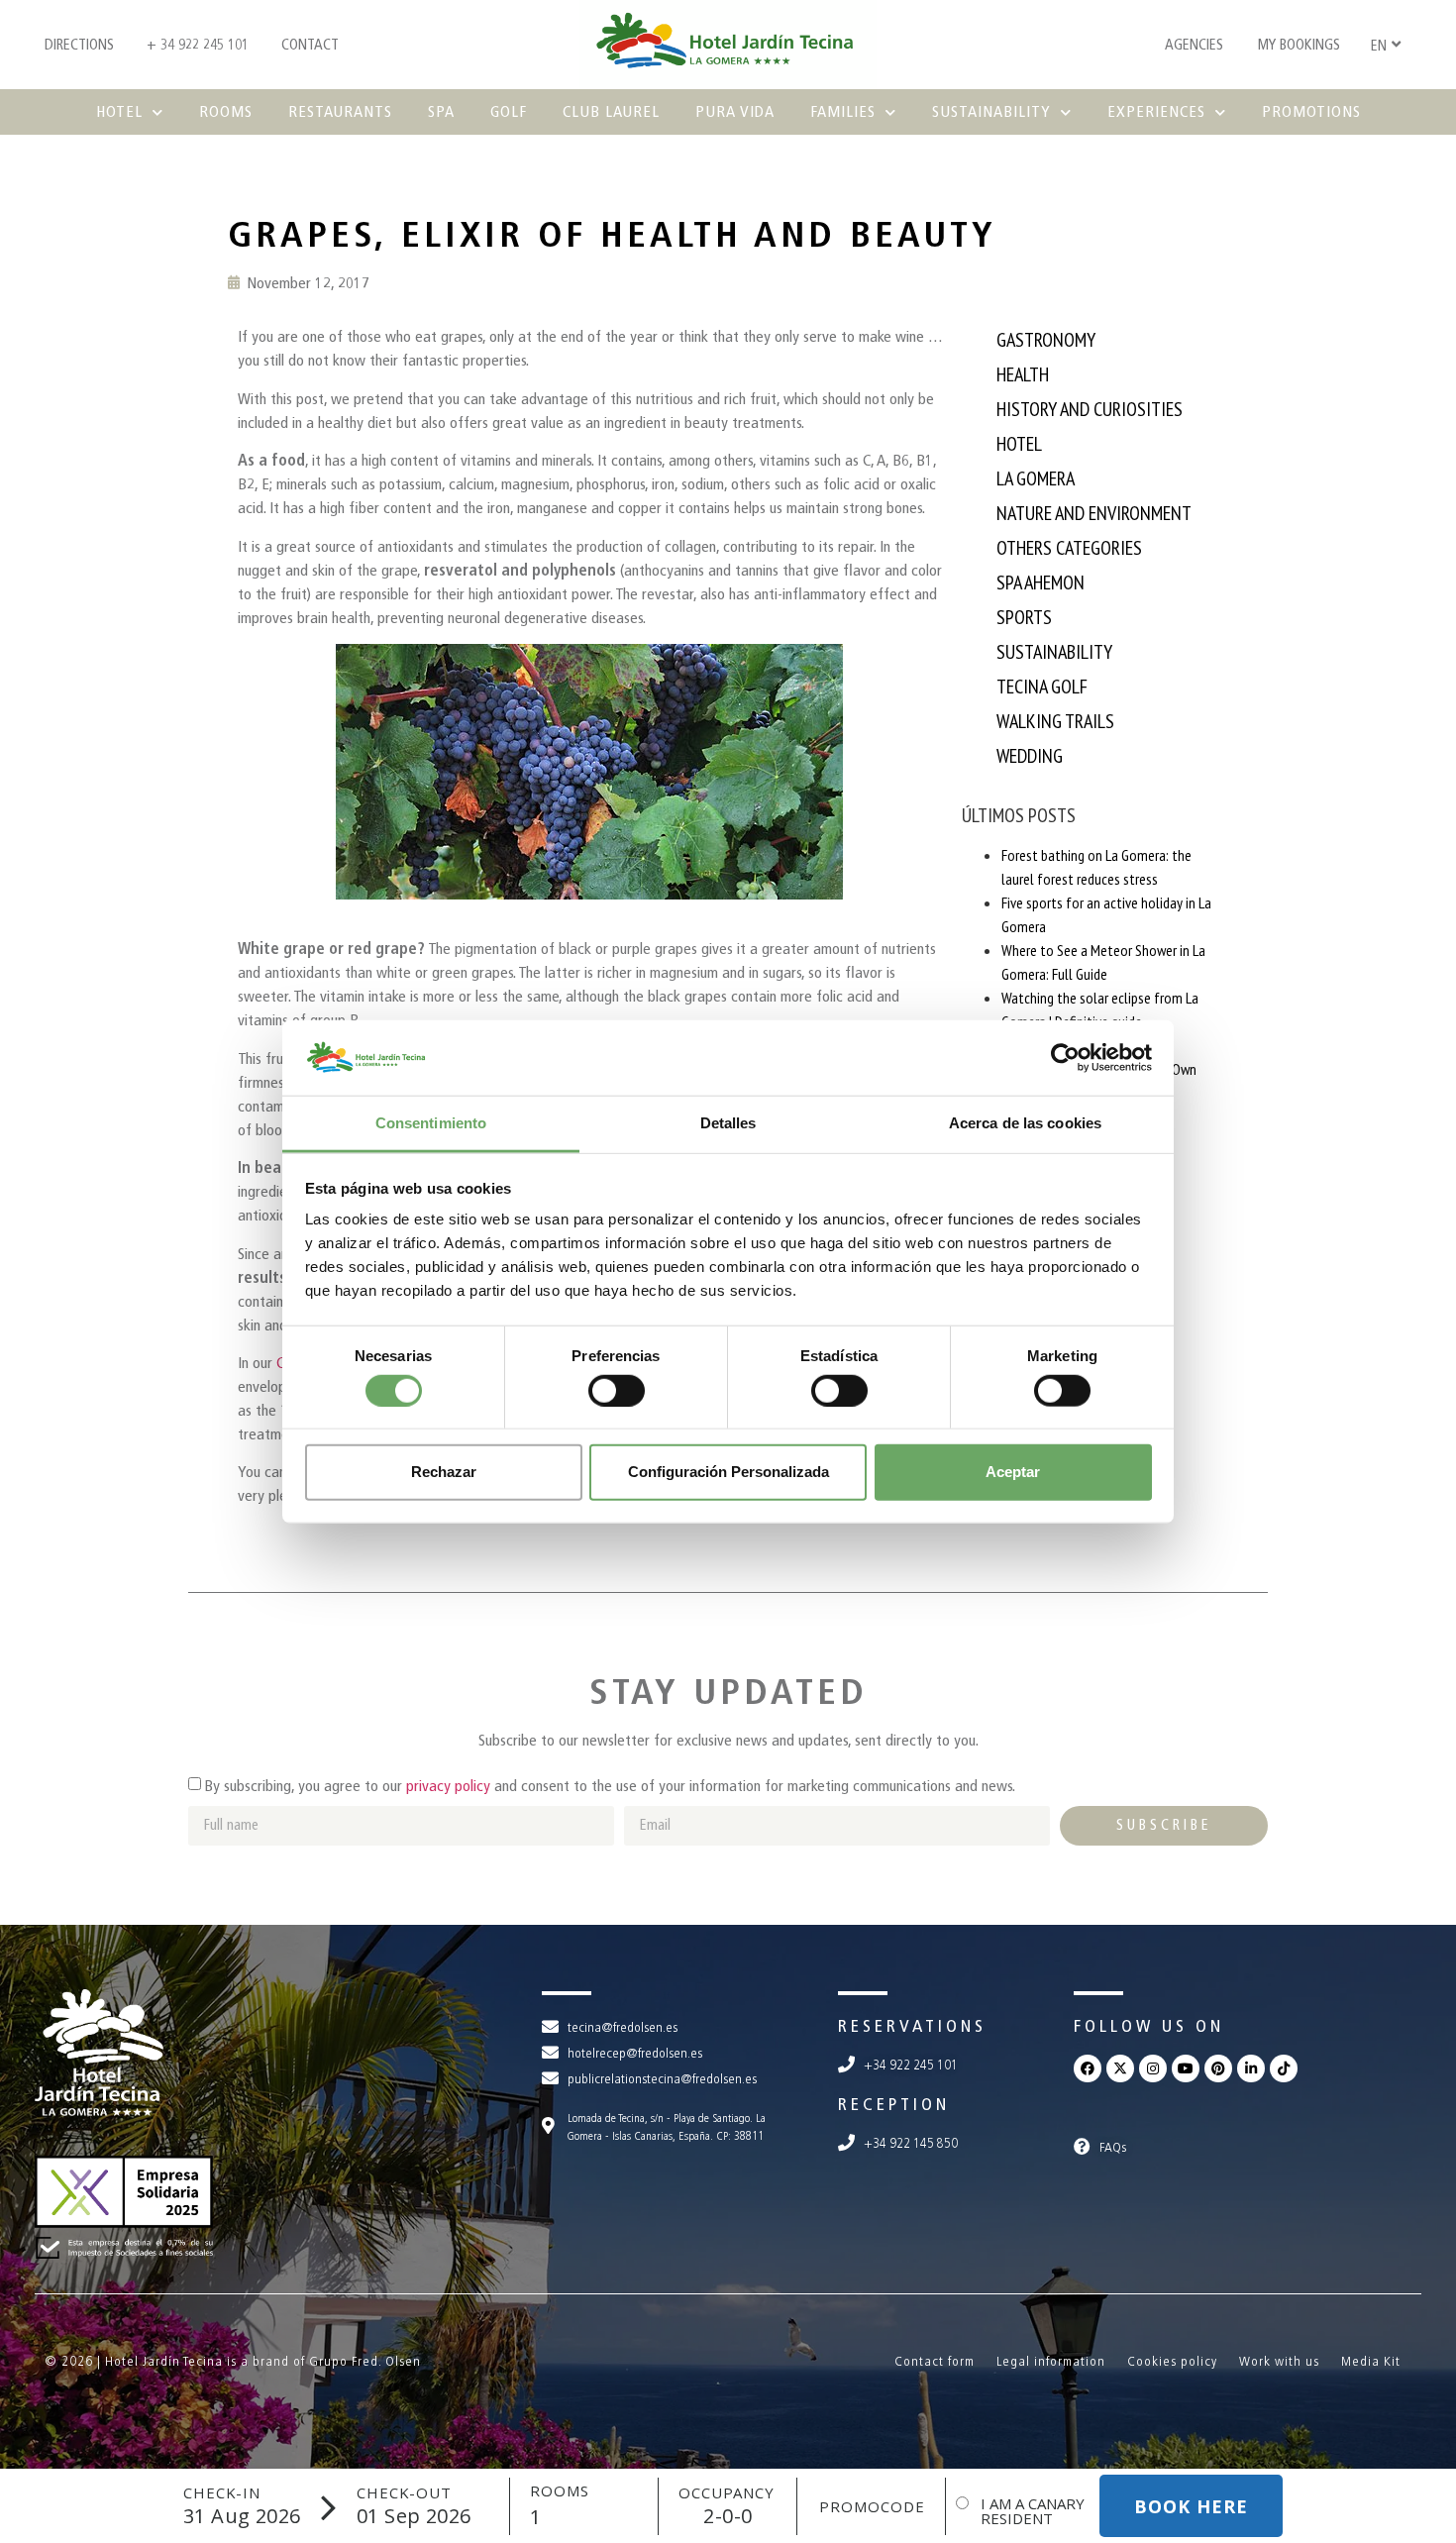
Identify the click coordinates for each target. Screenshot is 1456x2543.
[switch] (617, 1390)
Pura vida (735, 111)
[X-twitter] (1120, 2068)
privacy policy (448, 1786)
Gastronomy (1046, 340)
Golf (509, 111)
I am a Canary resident (1033, 2511)
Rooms (226, 111)
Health (1023, 374)
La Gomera (1036, 478)
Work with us (1279, 2361)
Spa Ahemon (1040, 583)
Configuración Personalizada (728, 1472)
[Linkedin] (1251, 2068)
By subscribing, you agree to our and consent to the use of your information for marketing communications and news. (610, 1786)
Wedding (1030, 756)
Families (843, 111)
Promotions (1311, 111)
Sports (1024, 617)
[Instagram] (1153, 2068)
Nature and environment (1094, 513)
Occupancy (727, 2493)
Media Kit (1371, 2361)
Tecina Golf (1042, 687)
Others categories (1069, 548)
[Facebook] (1088, 2068)
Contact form (935, 2361)
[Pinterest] (1218, 2068)
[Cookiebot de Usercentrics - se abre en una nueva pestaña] (1065, 1058)
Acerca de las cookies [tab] (1025, 1123)
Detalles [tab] (728, 1123)
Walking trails (1055, 721)
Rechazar (444, 1472)
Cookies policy (1172, 2361)
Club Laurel (611, 111)
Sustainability (991, 111)
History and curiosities (1090, 409)
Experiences (1156, 111)
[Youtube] (1186, 2068)
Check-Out (404, 2493)
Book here (1191, 2506)
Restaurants (340, 111)
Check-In (222, 2493)
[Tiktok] (1284, 2068)
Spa (441, 111)
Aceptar (1013, 1472)
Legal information (1051, 2361)
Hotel (119, 111)
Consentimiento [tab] (431, 1123)
